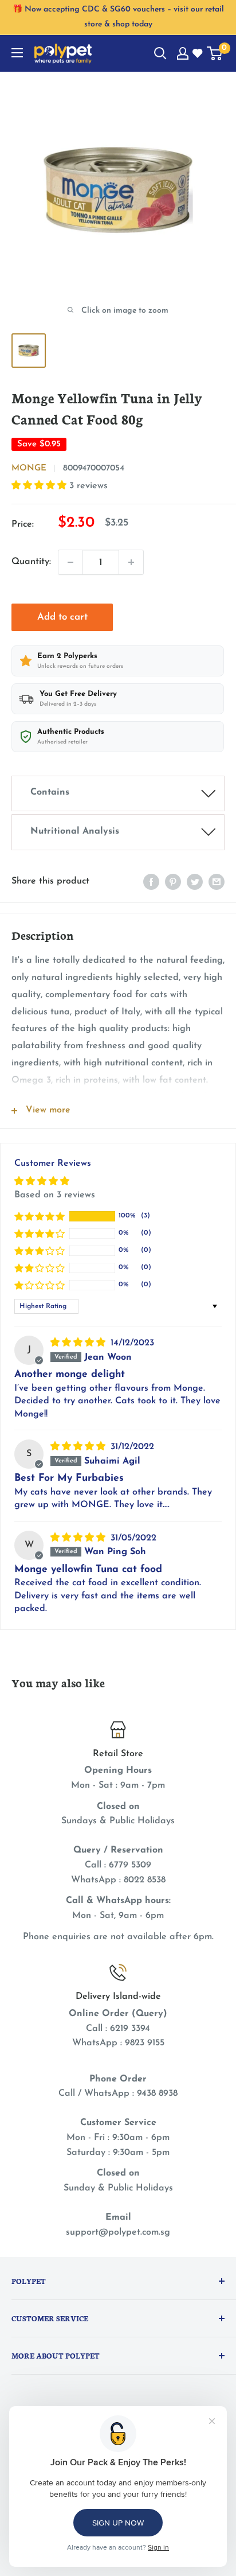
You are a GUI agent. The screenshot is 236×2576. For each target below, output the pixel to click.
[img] (79, 1343)
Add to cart (62, 617)
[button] (40, 486)
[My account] (183, 53)
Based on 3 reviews (55, 1195)
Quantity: (31, 562)
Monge (29, 468)
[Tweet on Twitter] (195, 882)
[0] (215, 53)
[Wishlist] (198, 54)
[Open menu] (17, 53)
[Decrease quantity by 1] (70, 562)
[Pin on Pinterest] (173, 882)
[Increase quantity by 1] (131, 562)
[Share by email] (217, 882)
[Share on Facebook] (151, 882)
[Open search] (160, 53)
